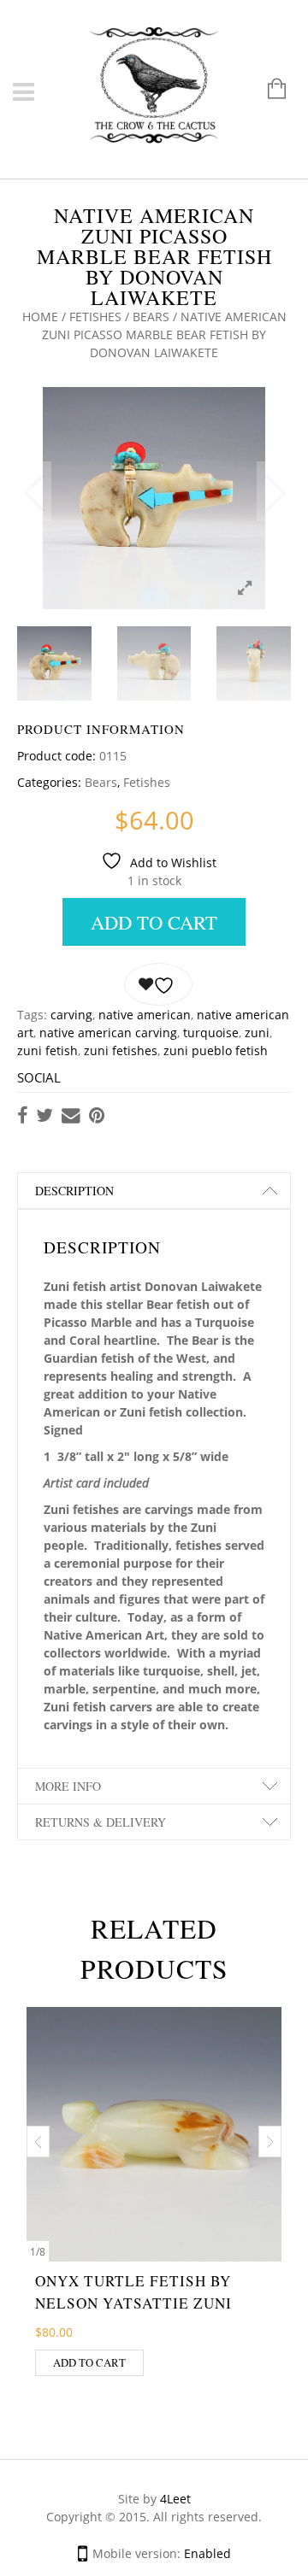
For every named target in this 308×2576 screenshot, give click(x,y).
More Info (68, 1786)
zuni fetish (47, 1050)
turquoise (211, 1033)
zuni (257, 1033)
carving (71, 1015)
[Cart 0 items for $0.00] (268, 90)
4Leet (175, 2499)
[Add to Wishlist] (158, 984)
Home (40, 317)
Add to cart (154, 922)
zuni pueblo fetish (216, 1050)
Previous (34, 491)
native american (145, 1015)
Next (274, 491)
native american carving (108, 1033)
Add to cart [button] (89, 2362)
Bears (151, 317)
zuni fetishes (121, 1050)
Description (74, 1191)
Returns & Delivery (101, 1822)
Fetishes (95, 317)
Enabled (207, 2553)
